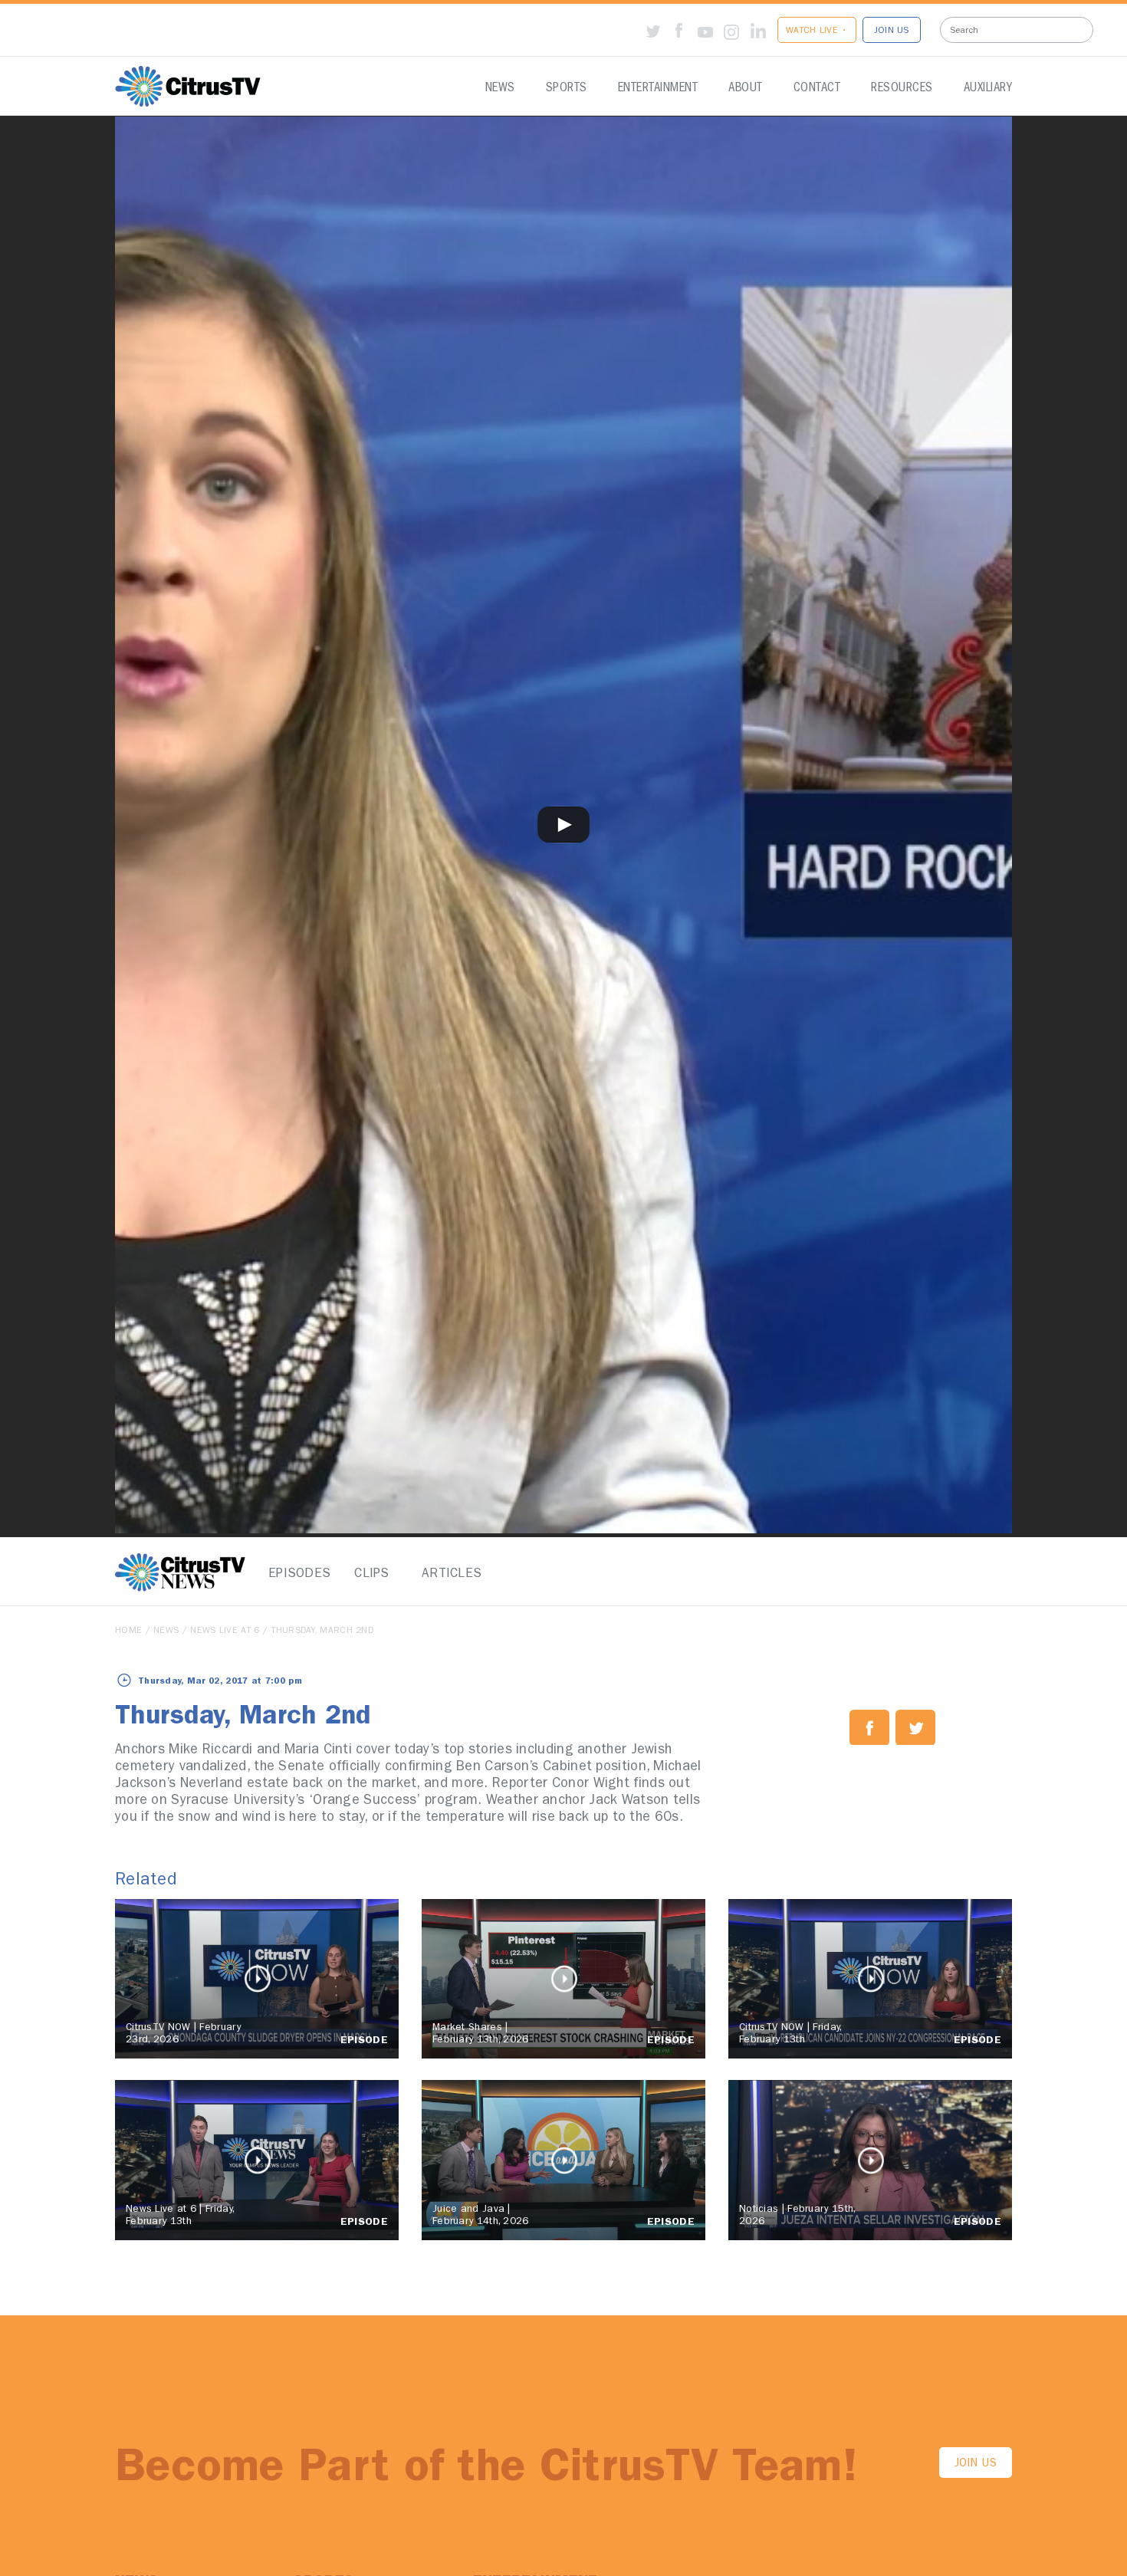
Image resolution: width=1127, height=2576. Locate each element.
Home (128, 1631)
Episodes (295, 1574)
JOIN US (892, 31)
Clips (372, 1574)
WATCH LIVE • (817, 31)
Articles (449, 1574)
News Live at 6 (225, 1631)
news (166, 1631)
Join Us (976, 2464)
